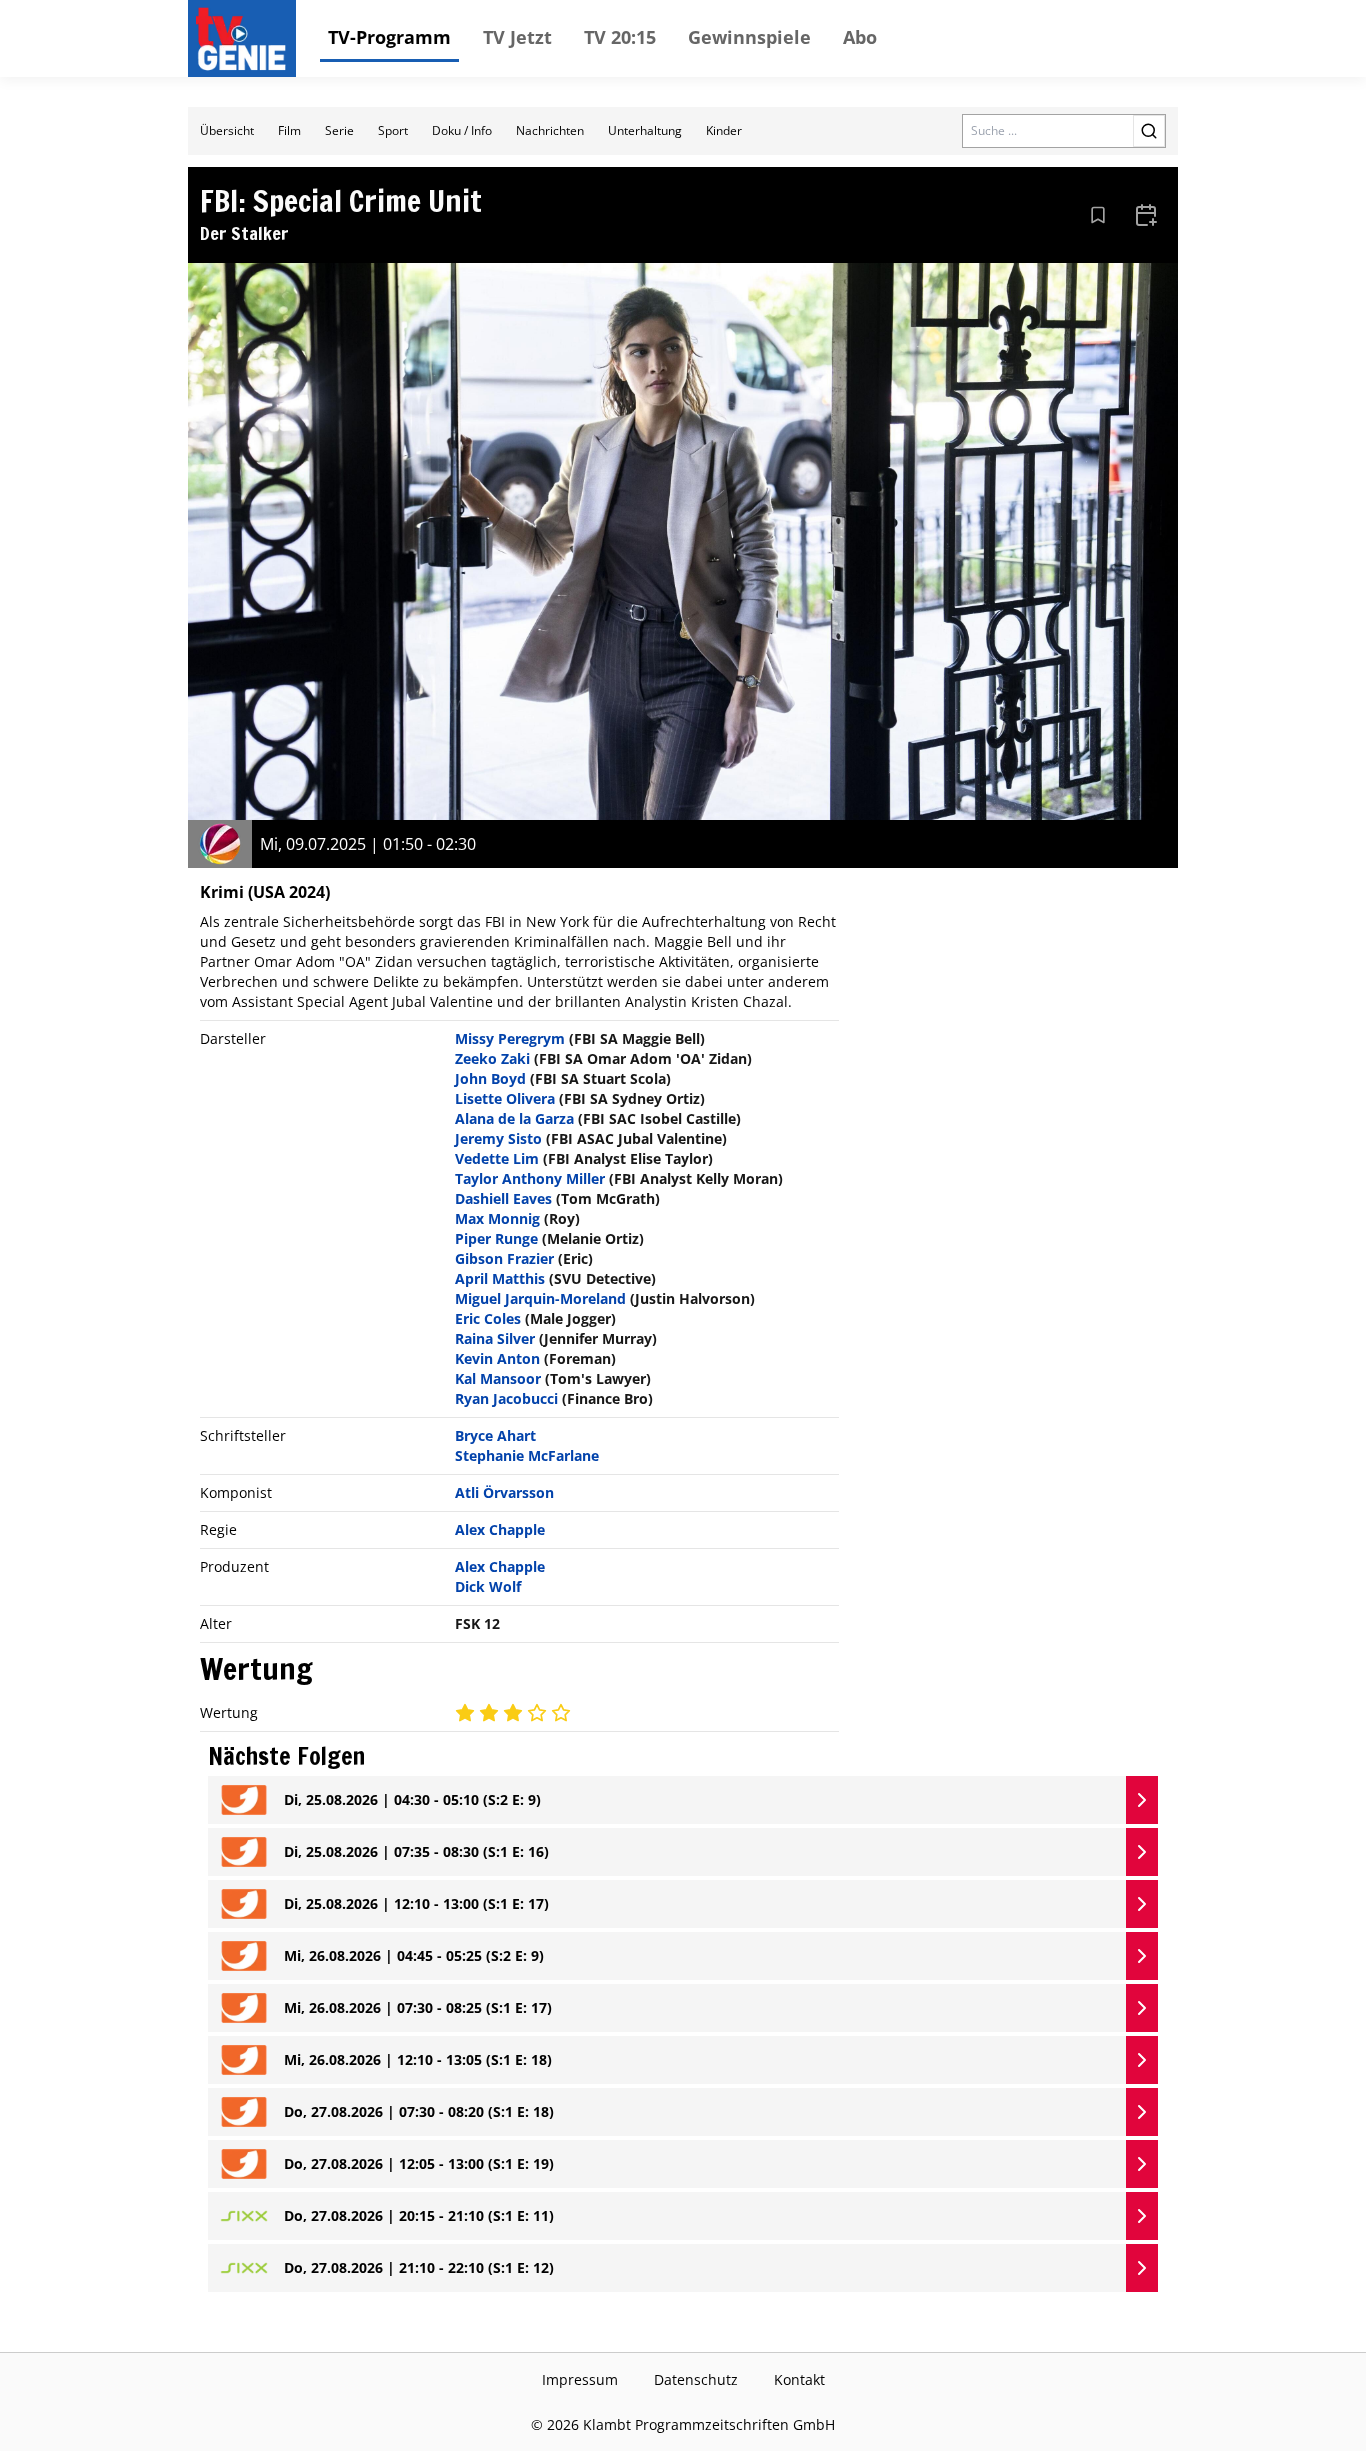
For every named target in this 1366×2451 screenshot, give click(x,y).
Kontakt (799, 2379)
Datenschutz (696, 2379)
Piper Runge (496, 1238)
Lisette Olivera (505, 1098)
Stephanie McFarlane (527, 1455)
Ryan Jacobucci (506, 1398)
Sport (393, 130)
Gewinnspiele (749, 37)
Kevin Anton (497, 1358)
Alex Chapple (500, 1529)
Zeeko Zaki (492, 1058)
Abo (860, 37)
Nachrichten (550, 130)
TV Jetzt (517, 37)
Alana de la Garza (514, 1118)
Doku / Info (462, 130)
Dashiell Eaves (503, 1198)
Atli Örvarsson (504, 1492)
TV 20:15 (620, 37)
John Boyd (490, 1078)
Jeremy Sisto (498, 1138)
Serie (339, 130)
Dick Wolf (488, 1586)
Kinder (724, 130)
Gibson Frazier (504, 1258)
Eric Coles (488, 1318)
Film (289, 130)
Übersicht (227, 130)
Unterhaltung (645, 130)
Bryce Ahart (495, 1435)
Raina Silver (495, 1338)
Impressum (580, 2379)
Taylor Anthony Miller (530, 1178)
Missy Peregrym (510, 1038)
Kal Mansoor (498, 1378)
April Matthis (500, 1278)
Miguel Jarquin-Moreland (540, 1298)
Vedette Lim (497, 1158)
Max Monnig (497, 1218)
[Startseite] (246, 39)
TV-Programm (389, 37)
